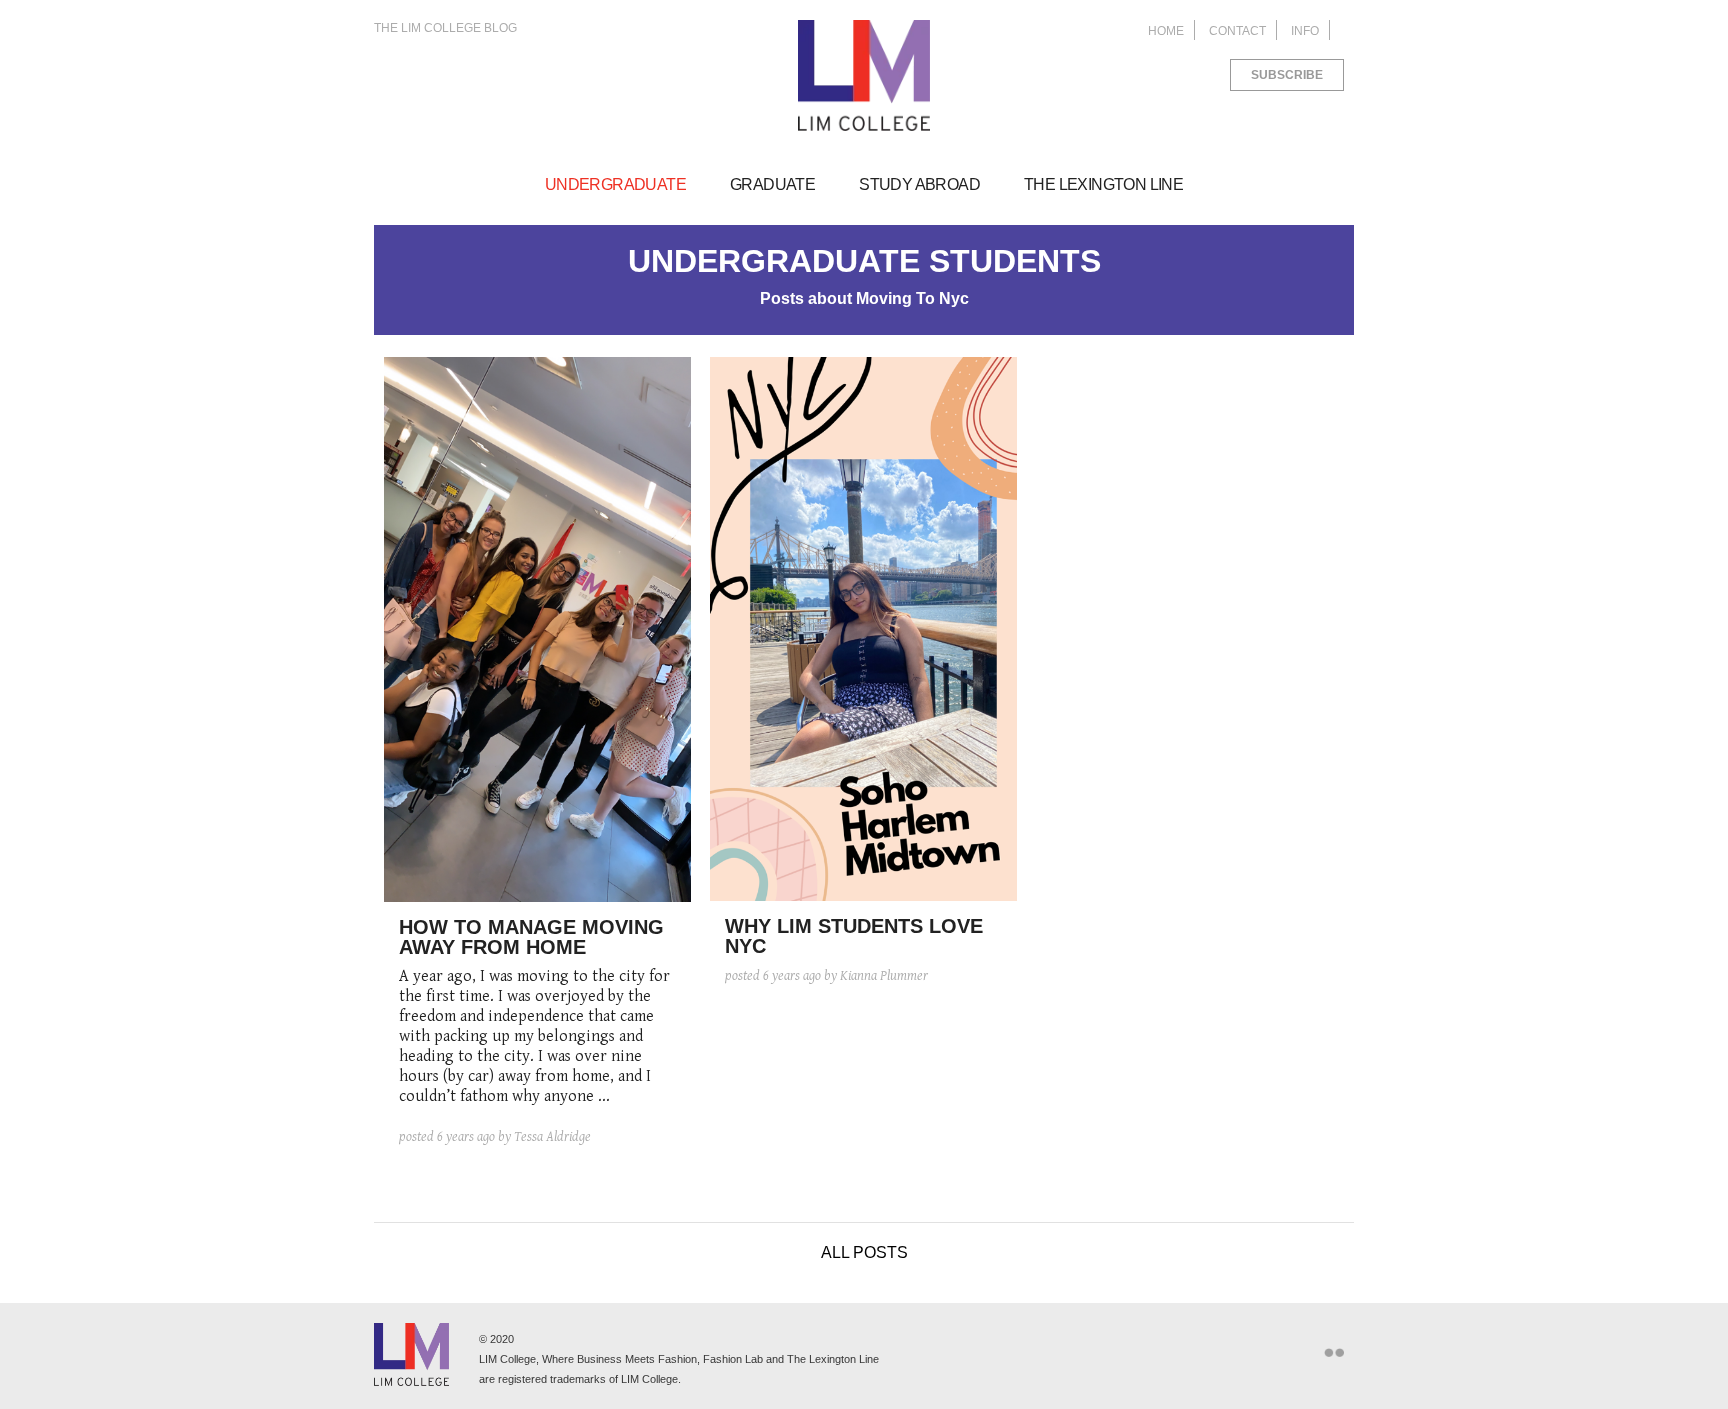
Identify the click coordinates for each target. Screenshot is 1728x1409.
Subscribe (1287, 75)
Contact (1237, 31)
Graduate (772, 184)
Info (1305, 31)
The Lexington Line (1103, 184)
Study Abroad (919, 184)
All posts (864, 1252)
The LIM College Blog (445, 28)
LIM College (864, 76)
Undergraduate (615, 184)
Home (1166, 31)
